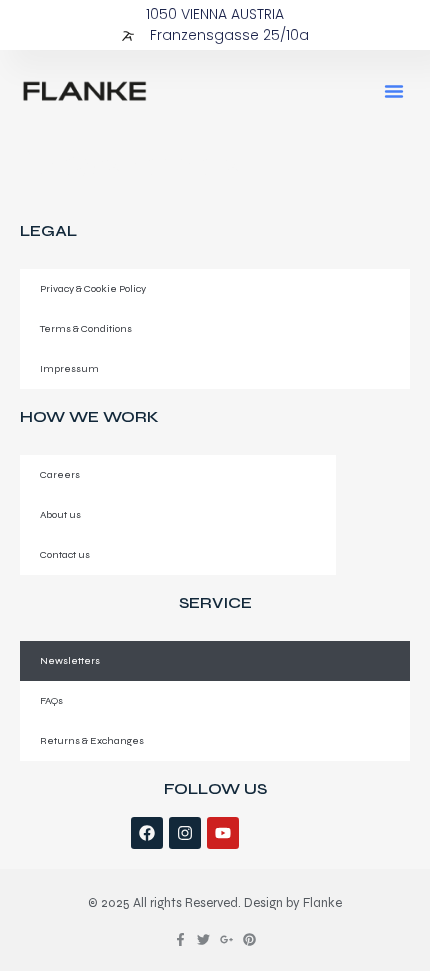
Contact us (65, 554)
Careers (60, 474)
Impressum (69, 368)
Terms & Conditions (86, 328)
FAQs (51, 700)
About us (60, 514)
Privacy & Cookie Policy (93, 288)
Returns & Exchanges (92, 740)
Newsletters (70, 660)
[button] (394, 91)
